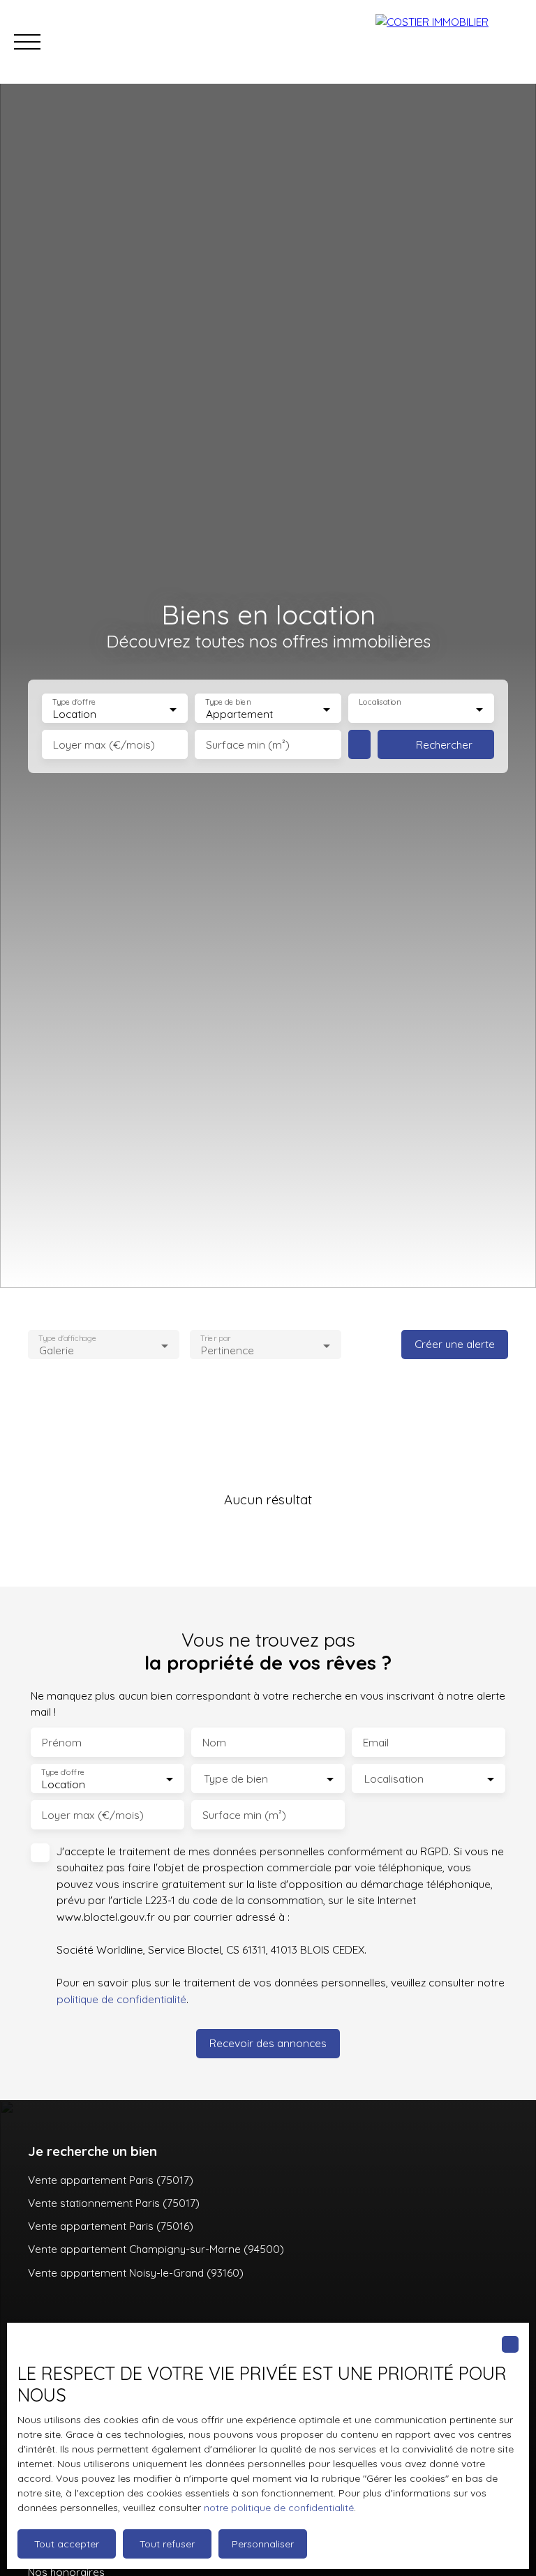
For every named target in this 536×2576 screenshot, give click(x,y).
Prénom (62, 1743)
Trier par (215, 1339)
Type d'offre (74, 702)
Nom (214, 1743)
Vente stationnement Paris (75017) (114, 2203)
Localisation (380, 702)
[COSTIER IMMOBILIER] (449, 42)
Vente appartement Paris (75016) (111, 2226)
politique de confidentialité (121, 1999)
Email (376, 1743)
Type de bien (228, 702)
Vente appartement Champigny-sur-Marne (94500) (156, 2249)
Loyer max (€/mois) (104, 745)
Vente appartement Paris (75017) (111, 2180)
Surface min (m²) (248, 745)
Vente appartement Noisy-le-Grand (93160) (136, 2272)
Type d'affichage (67, 1339)
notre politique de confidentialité (279, 2508)
